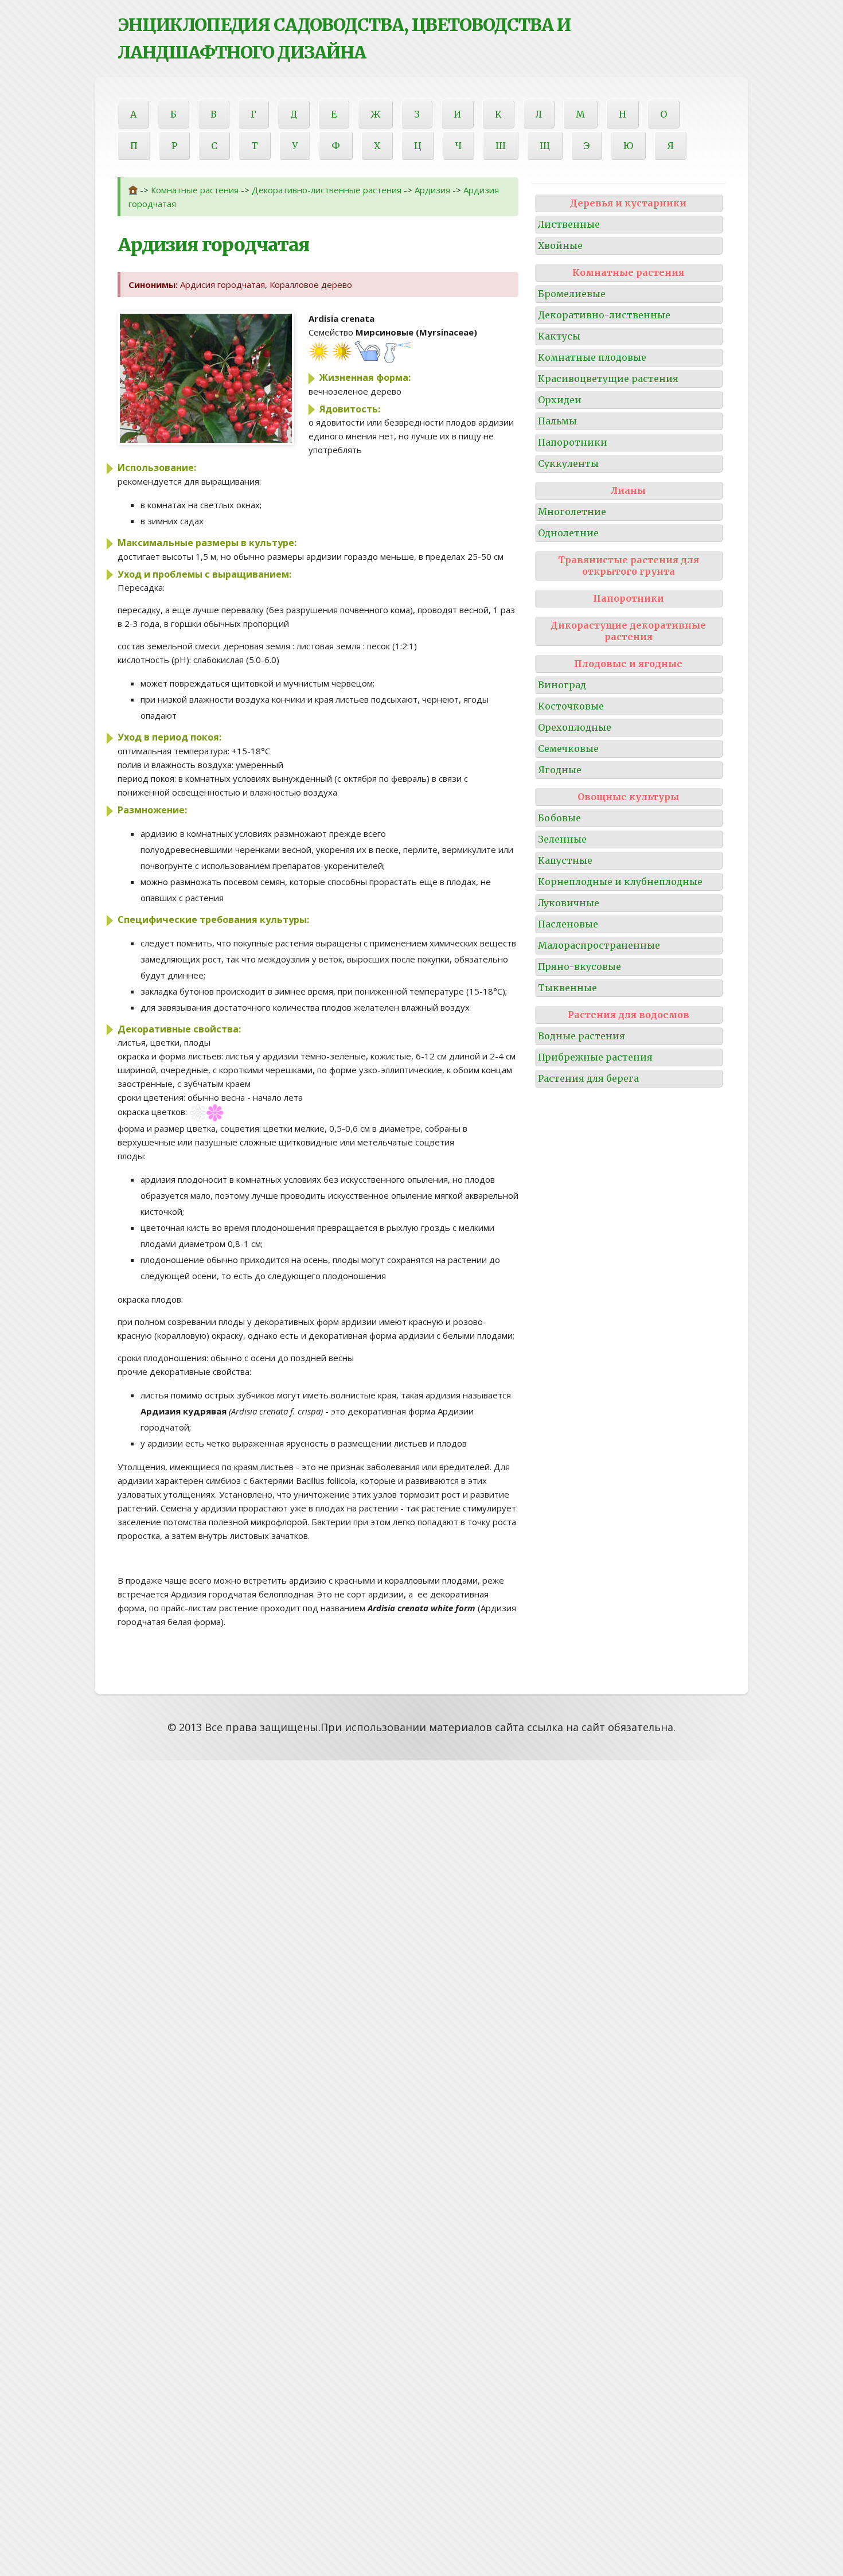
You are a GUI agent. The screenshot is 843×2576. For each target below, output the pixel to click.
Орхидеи (560, 400)
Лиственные (569, 224)
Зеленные (562, 839)
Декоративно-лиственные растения (327, 190)
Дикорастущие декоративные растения (628, 631)
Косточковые (571, 706)
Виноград (562, 685)
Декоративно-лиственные (604, 315)
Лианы (628, 490)
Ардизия (432, 190)
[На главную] (133, 190)
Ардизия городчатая (213, 245)
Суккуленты (568, 463)
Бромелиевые (572, 294)
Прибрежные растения (595, 1057)
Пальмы (557, 421)
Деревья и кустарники (628, 203)
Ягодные (560, 770)
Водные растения (581, 1036)
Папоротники (573, 442)
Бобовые (559, 818)
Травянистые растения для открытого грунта (629, 566)
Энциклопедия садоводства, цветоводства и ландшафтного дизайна (344, 38)
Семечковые (568, 749)
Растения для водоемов (629, 1015)
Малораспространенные (599, 945)
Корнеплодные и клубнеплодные (620, 882)
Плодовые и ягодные (628, 664)
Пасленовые (568, 924)
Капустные (565, 860)
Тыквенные (567, 988)
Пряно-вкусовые (579, 967)
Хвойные (560, 245)
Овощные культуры (628, 797)
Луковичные (569, 903)
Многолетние (572, 512)
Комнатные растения (195, 190)
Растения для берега (588, 1078)
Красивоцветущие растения (608, 379)
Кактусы (559, 336)
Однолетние (568, 533)
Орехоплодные (575, 727)
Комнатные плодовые (592, 357)
